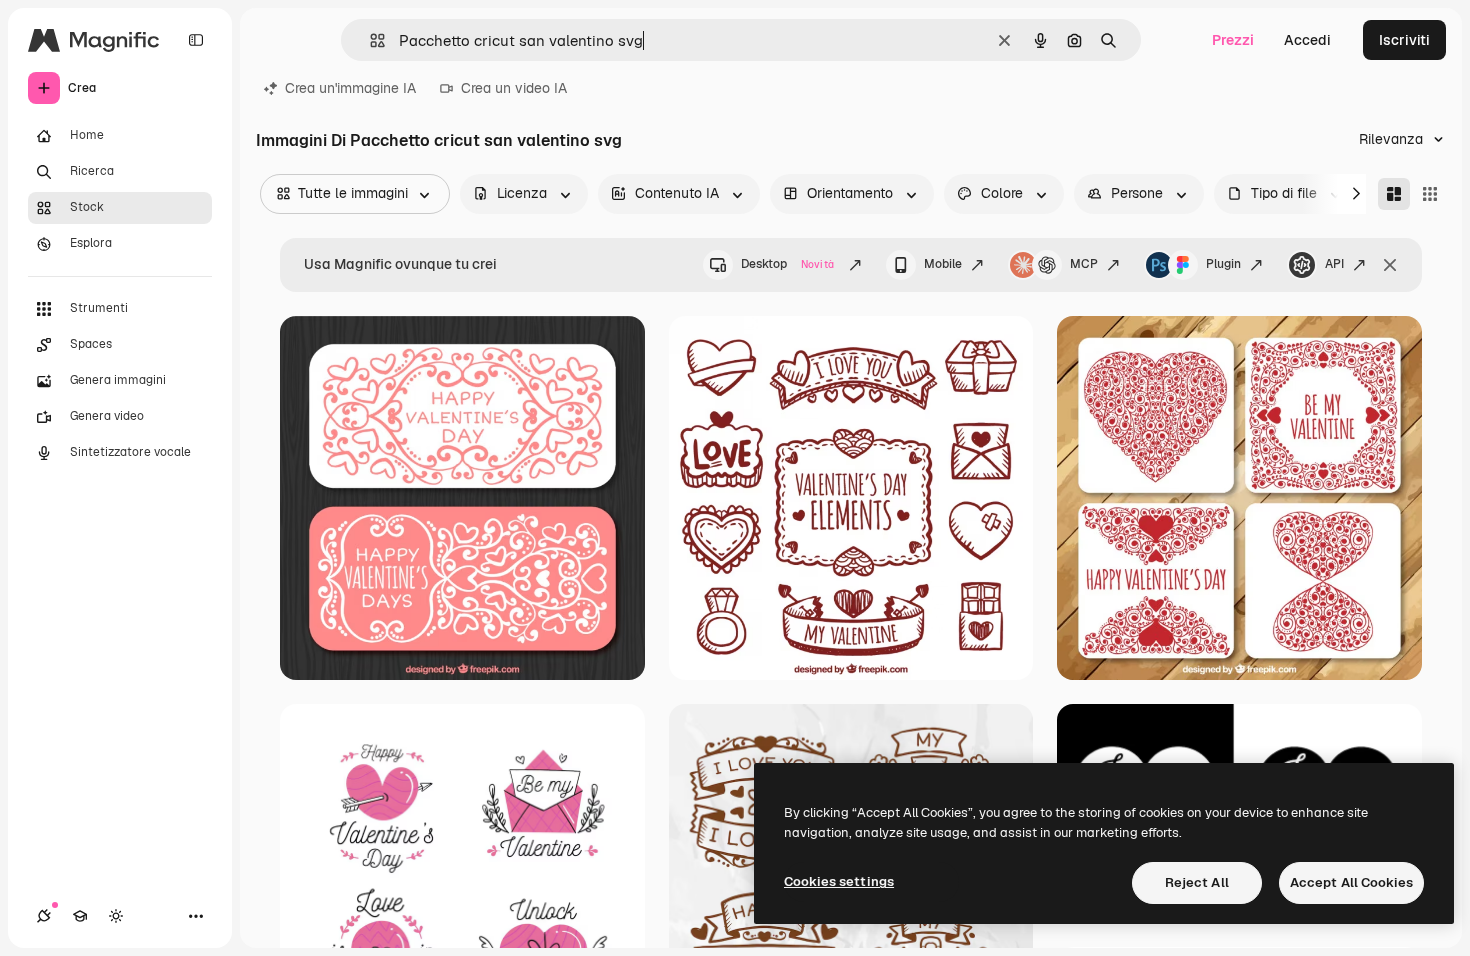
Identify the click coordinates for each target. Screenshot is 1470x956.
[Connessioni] (44, 916)
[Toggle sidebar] (196, 40)
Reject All (1197, 882)
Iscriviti (1404, 40)
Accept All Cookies (1351, 882)
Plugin (1223, 264)
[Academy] (80, 916)
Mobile (943, 264)
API (1334, 264)
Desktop (787, 264)
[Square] (1430, 194)
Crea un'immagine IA (350, 88)
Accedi (1307, 40)
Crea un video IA (514, 88)
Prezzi (1233, 40)
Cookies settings (839, 881)
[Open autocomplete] (369, 40)
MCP (1084, 264)
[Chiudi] (1390, 265)
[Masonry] (1394, 194)
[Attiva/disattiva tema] (116, 916)
